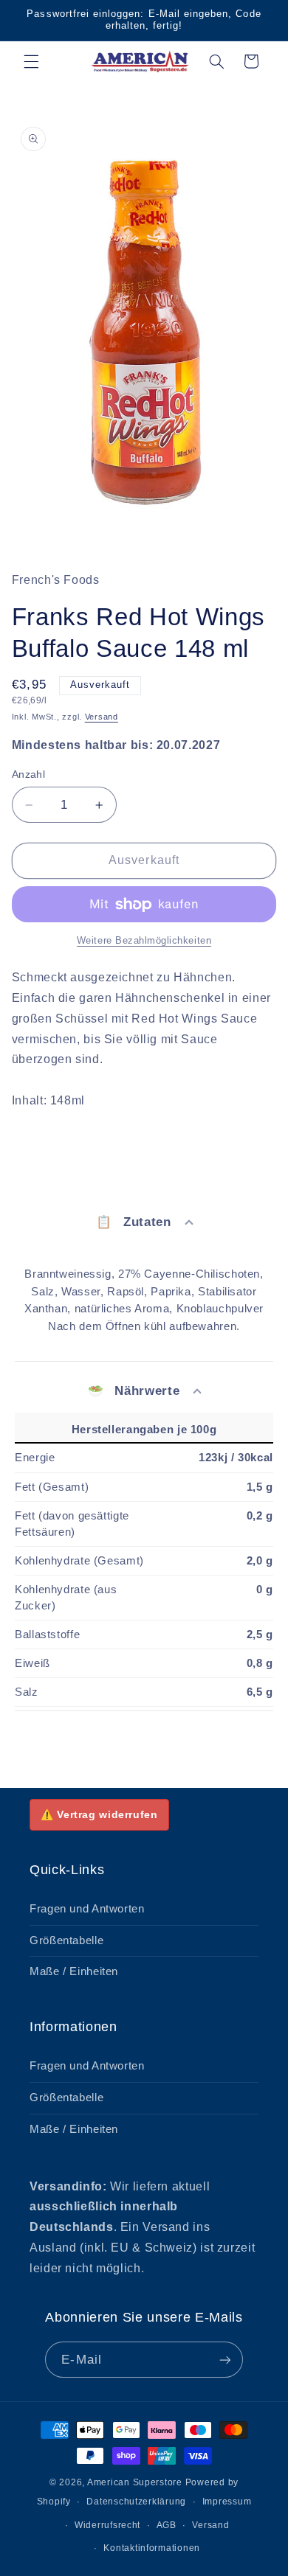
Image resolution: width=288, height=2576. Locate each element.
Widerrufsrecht (107, 2525)
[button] (31, 61)
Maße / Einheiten (74, 1971)
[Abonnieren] (224, 2360)
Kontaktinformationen (152, 2548)
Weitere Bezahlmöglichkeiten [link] (144, 941)
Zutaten (133, 1222)
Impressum (227, 2502)
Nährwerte (134, 1391)
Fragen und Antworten (87, 1909)
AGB (167, 2525)
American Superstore (135, 2482)
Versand (102, 717)
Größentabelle (66, 1940)
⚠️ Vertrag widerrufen (99, 1814)
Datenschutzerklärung (136, 2502)
